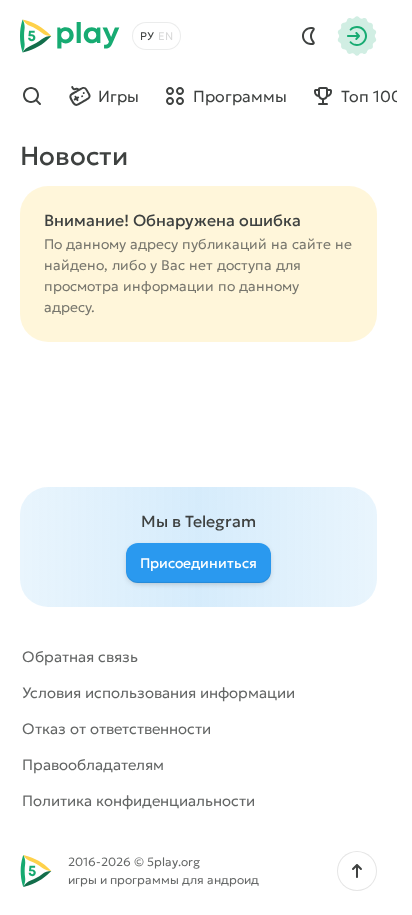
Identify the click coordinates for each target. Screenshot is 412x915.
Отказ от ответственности (116, 728)
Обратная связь (80, 656)
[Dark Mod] (309, 36)
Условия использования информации (158, 692)
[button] (357, 871)
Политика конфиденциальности (138, 800)
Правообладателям (93, 764)
